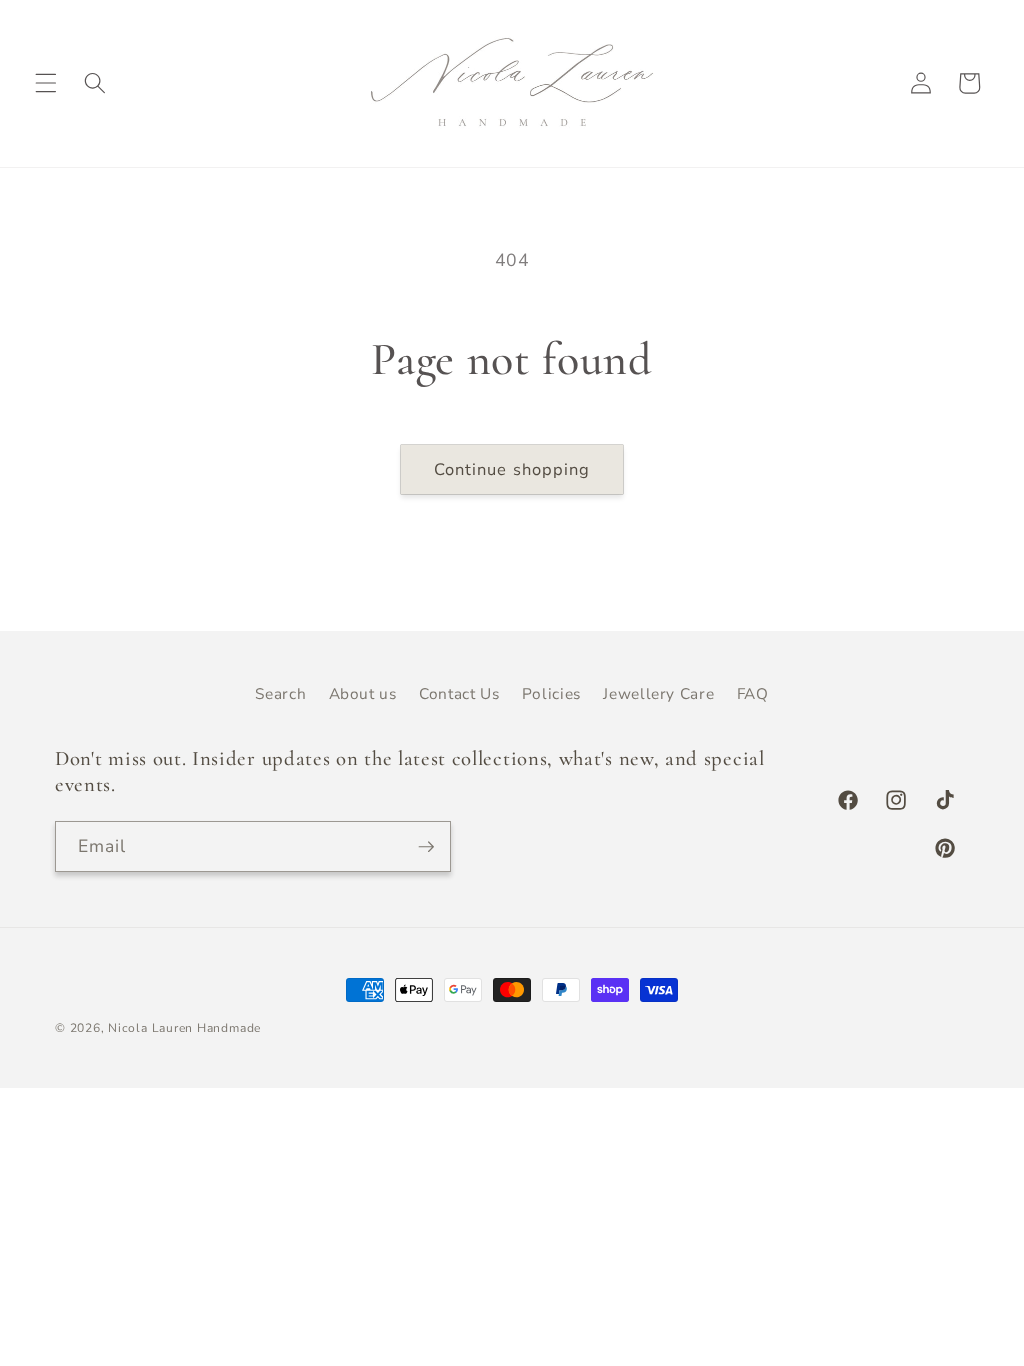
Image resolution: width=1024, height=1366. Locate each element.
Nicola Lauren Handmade (184, 1028)
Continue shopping (512, 469)
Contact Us (459, 693)
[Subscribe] (426, 847)
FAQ (753, 693)
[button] (46, 83)
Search (280, 693)
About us (363, 693)
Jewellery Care (658, 693)
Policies (551, 693)
